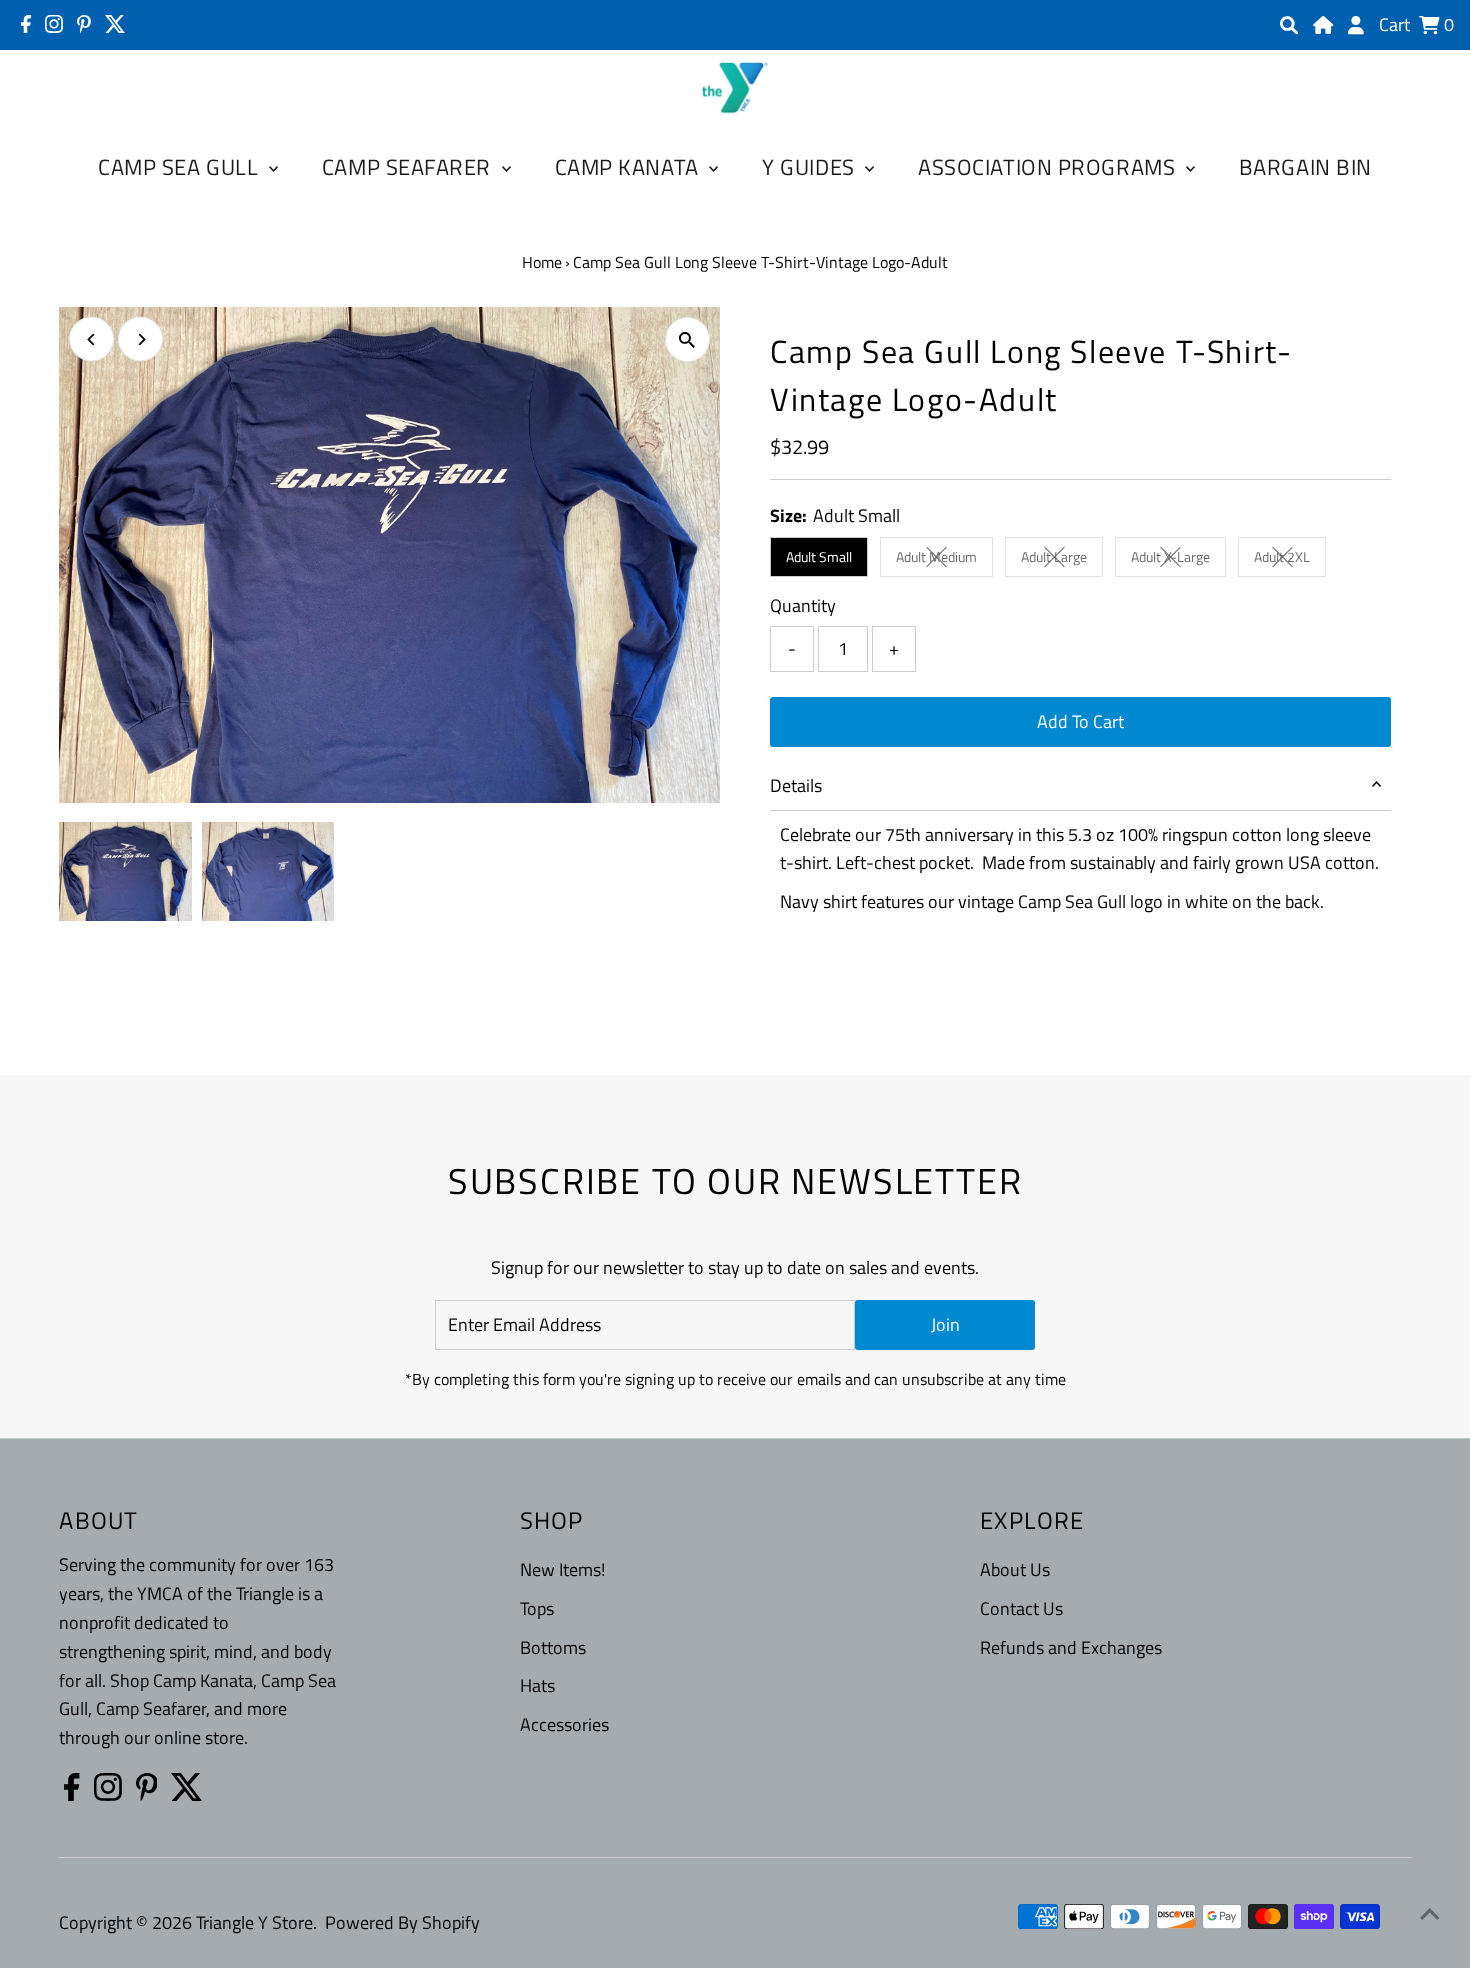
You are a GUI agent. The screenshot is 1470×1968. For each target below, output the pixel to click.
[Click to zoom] (687, 339)
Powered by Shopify (402, 1922)
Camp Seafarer (409, 167)
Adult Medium (944, 560)
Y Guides (811, 167)
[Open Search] (1289, 25)
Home (542, 262)
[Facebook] (26, 24)
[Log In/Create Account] (1356, 25)
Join (945, 1324)
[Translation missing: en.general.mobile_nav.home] (1323, 25)
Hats (537, 1685)
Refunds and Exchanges (1071, 1647)
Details (796, 785)
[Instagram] (54, 24)
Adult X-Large (1178, 560)
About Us (1015, 1569)
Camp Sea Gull (181, 167)
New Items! (562, 1569)
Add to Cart (1080, 721)
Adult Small (819, 556)
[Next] (140, 339)
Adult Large (1062, 560)
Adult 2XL (1290, 560)
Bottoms (553, 1647)
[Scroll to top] (1430, 1913)
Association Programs (1049, 167)
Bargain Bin (1305, 167)
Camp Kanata (630, 167)
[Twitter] (115, 24)
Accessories (564, 1724)
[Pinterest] (84, 24)
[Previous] (91, 339)
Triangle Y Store (254, 1922)
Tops (537, 1608)
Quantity (803, 605)
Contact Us (1021, 1608)
